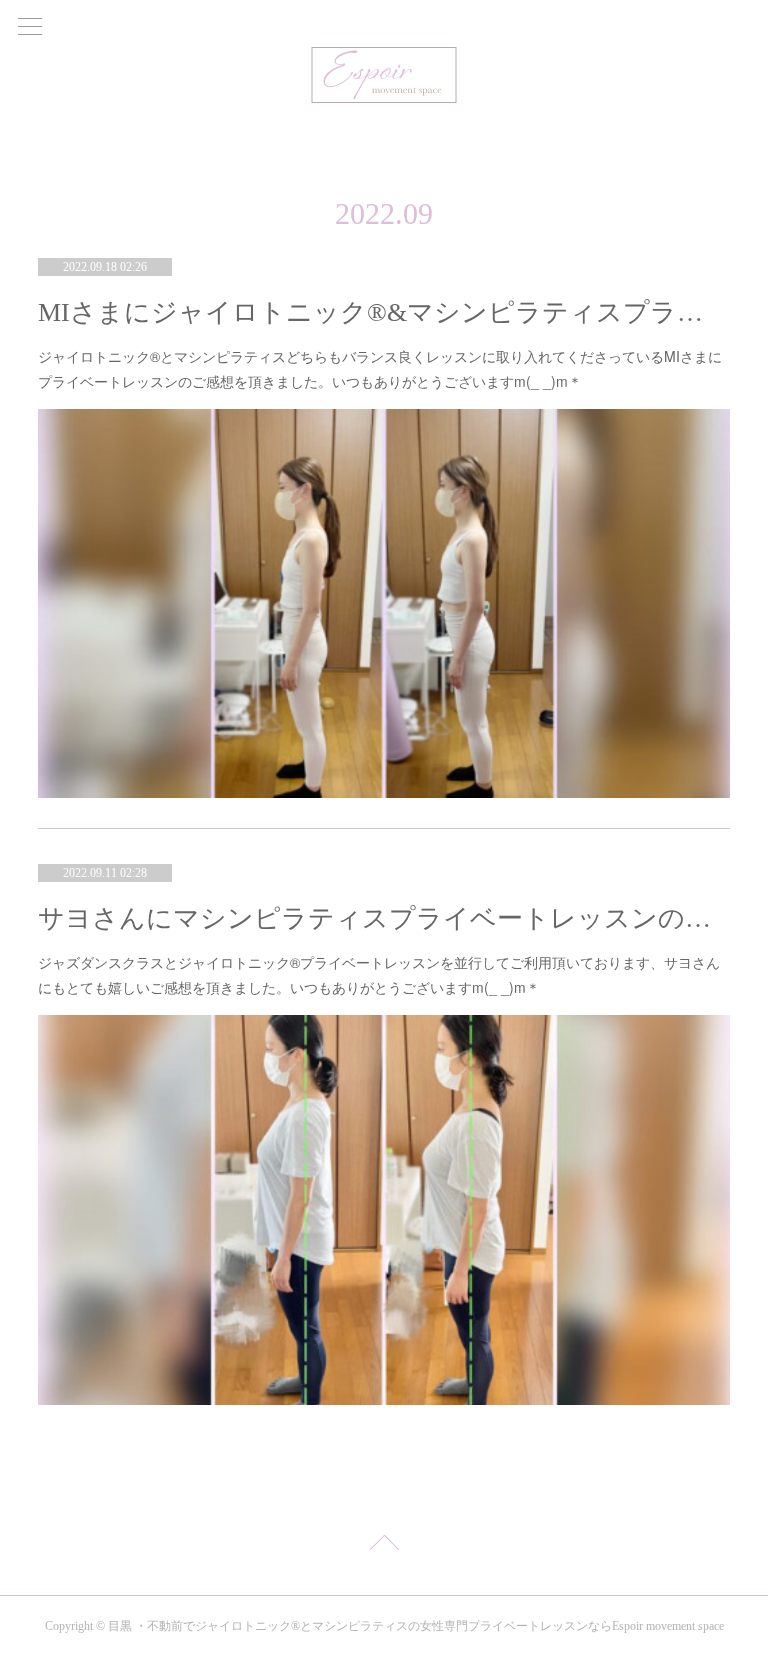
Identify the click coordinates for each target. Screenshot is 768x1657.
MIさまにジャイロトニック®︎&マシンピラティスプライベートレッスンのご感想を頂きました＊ (383, 312)
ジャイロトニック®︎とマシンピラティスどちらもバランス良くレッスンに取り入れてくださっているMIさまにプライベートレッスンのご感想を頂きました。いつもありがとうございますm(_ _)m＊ (380, 368)
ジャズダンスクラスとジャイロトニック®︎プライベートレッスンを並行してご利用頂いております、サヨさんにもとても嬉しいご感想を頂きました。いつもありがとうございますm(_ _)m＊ (379, 974)
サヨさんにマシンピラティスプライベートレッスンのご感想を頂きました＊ (383, 918)
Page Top (384, 1546)
